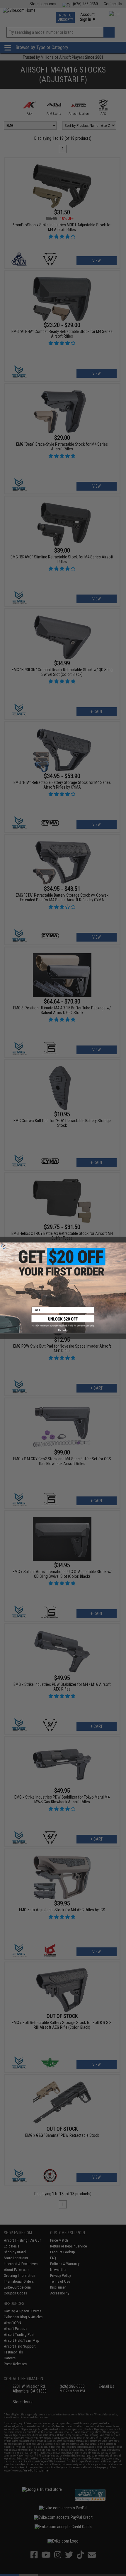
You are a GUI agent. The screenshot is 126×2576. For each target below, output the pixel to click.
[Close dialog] (4, 1246)
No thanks (63, 1330)
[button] (63, 1321)
